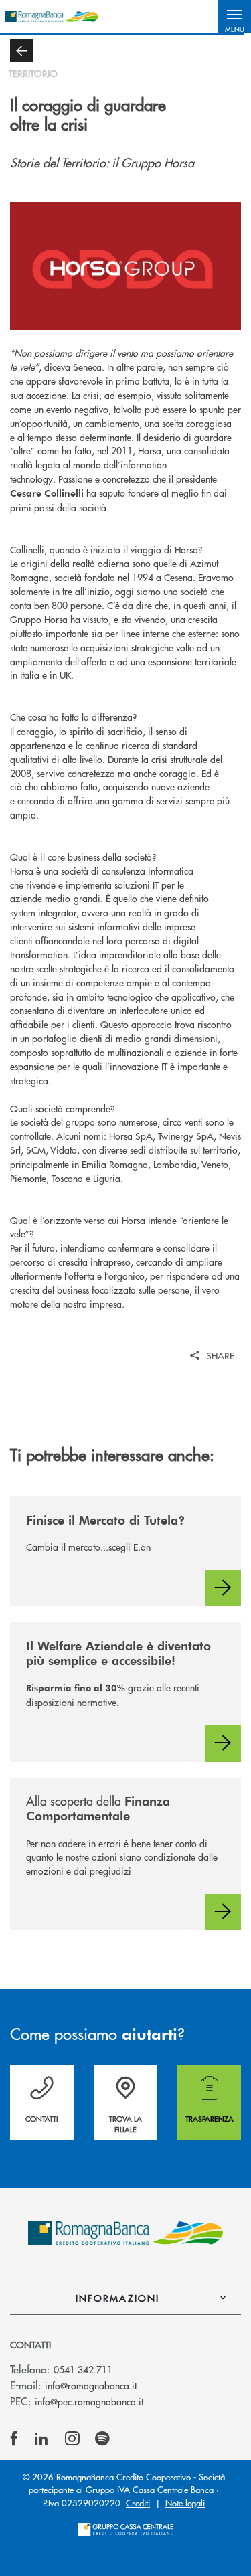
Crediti (138, 2503)
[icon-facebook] (14, 2439)
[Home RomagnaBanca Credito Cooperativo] (52, 17)
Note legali (185, 2503)
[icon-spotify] (102, 2439)
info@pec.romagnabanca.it (89, 2401)
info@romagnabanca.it (91, 2385)
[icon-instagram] (72, 2439)
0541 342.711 (83, 2369)
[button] (234, 17)
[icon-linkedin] (41, 2439)
